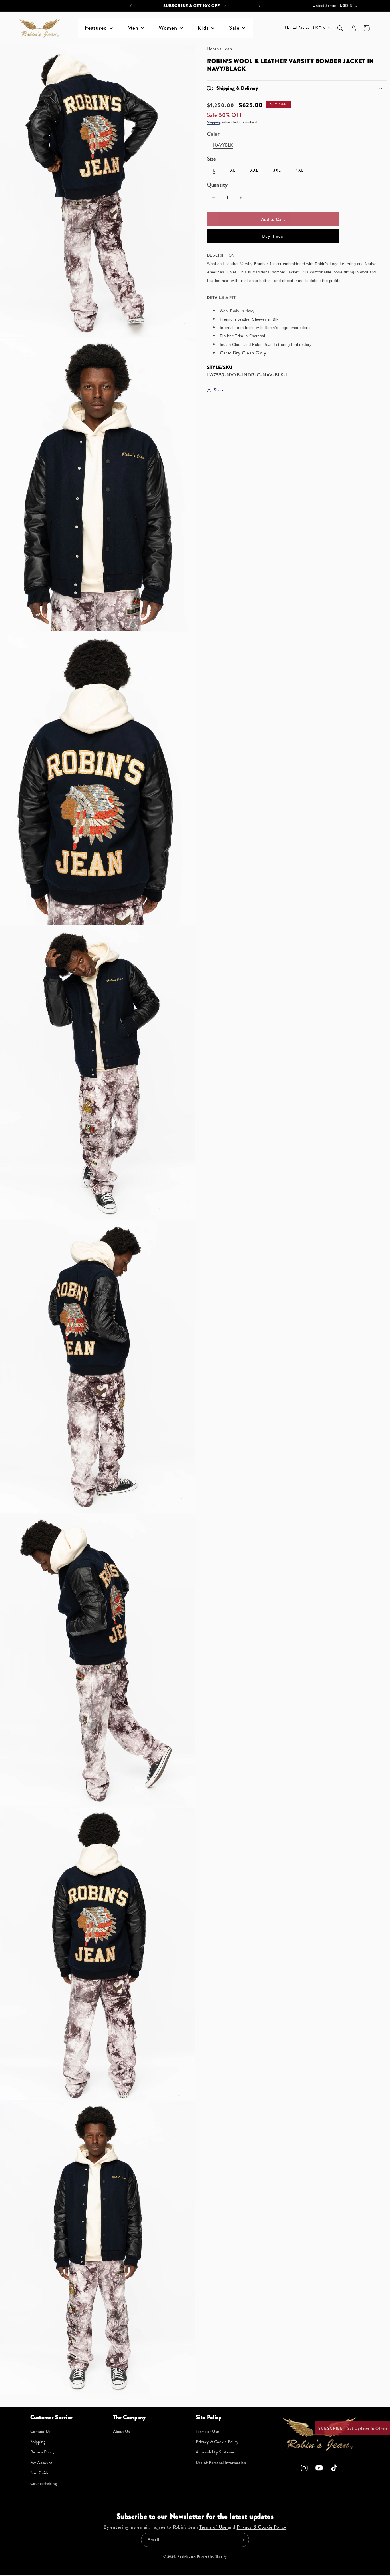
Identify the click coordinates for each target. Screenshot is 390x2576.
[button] (340, 28)
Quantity (217, 185)
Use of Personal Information (221, 2463)
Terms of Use (208, 2432)
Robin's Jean (187, 2557)
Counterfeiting (44, 2484)
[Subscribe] (242, 2540)
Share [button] (219, 390)
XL (233, 170)
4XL (299, 170)
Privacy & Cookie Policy (217, 2442)
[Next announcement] (259, 6)
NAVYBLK (223, 145)
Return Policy (43, 2452)
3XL (277, 170)
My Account (41, 2463)
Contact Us (40, 2432)
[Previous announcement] (131, 6)
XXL (254, 170)
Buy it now (273, 236)
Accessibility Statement (217, 2452)
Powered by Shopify (212, 2557)
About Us (122, 2432)
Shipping (214, 122)
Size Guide (40, 2473)
